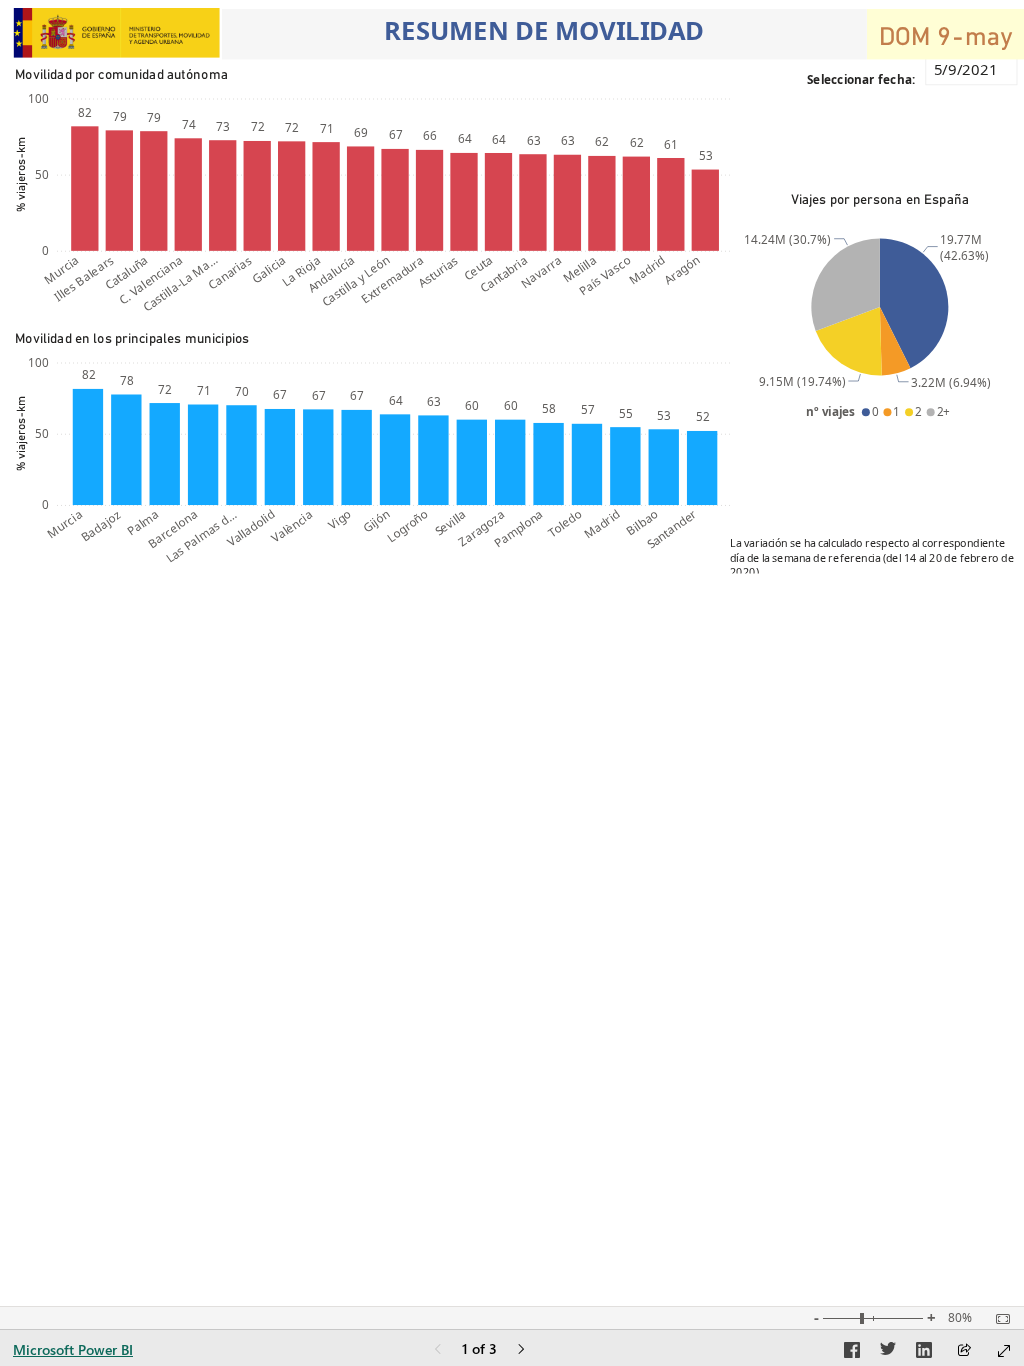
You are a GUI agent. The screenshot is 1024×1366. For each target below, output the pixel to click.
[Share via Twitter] (888, 1353)
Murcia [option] (61, 269)
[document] (544, 34)
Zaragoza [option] (481, 528)
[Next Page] (521, 1350)
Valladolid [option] (250, 528)
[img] (116, 33)
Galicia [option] (268, 269)
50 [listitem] (42, 174)
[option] (84, 188)
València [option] (292, 526)
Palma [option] (143, 522)
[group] (544, 34)
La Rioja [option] (301, 271)
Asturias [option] (438, 271)
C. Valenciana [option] (151, 280)
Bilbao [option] (642, 522)
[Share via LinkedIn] (924, 1353)
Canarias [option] (229, 272)
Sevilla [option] (450, 522)
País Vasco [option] (605, 275)
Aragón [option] (681, 270)
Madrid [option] (647, 270)
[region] (512, 288)
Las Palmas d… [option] (200, 536)
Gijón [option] (375, 521)
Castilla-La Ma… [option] (179, 283)
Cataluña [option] (126, 272)
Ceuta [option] (477, 267)
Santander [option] (671, 529)
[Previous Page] (438, 1350)
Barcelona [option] (172, 529)
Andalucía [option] (330, 274)
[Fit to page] (998, 1319)
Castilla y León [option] (355, 281)
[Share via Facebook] (852, 1353)
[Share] (964, 1351)
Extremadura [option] (392, 279)
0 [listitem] (45, 250)
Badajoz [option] (100, 525)
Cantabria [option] (503, 274)
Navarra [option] (541, 271)
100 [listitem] (38, 98)
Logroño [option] (407, 525)
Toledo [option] (564, 523)
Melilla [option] (578, 269)
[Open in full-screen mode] (1004, 1351)
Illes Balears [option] (84, 278)
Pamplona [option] (518, 528)
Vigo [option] (339, 519)
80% (960, 1318)
